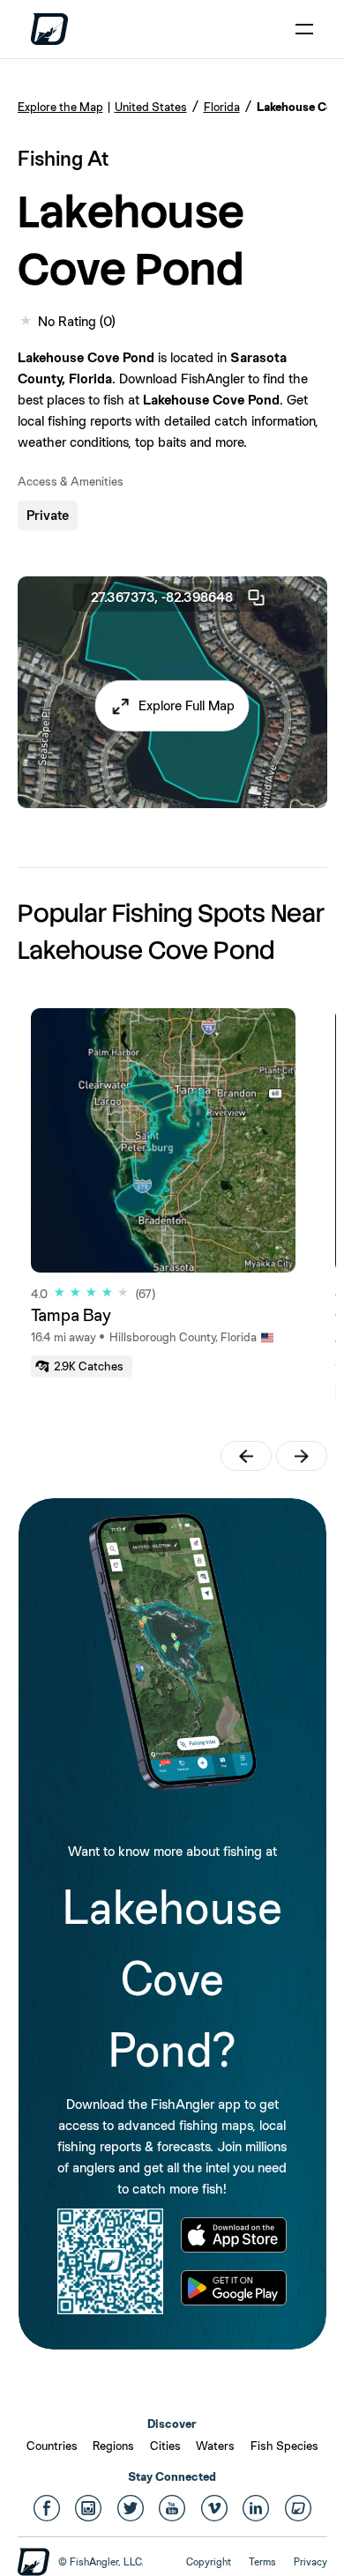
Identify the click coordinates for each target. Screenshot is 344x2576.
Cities (165, 2446)
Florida (222, 107)
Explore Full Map (187, 705)
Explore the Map (60, 107)
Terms (262, 2562)
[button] (172, 706)
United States (151, 107)
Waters (215, 2446)
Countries (52, 2446)
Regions (113, 2446)
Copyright (209, 2562)
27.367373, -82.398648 (162, 597)
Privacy (310, 2562)
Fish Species (284, 2446)
